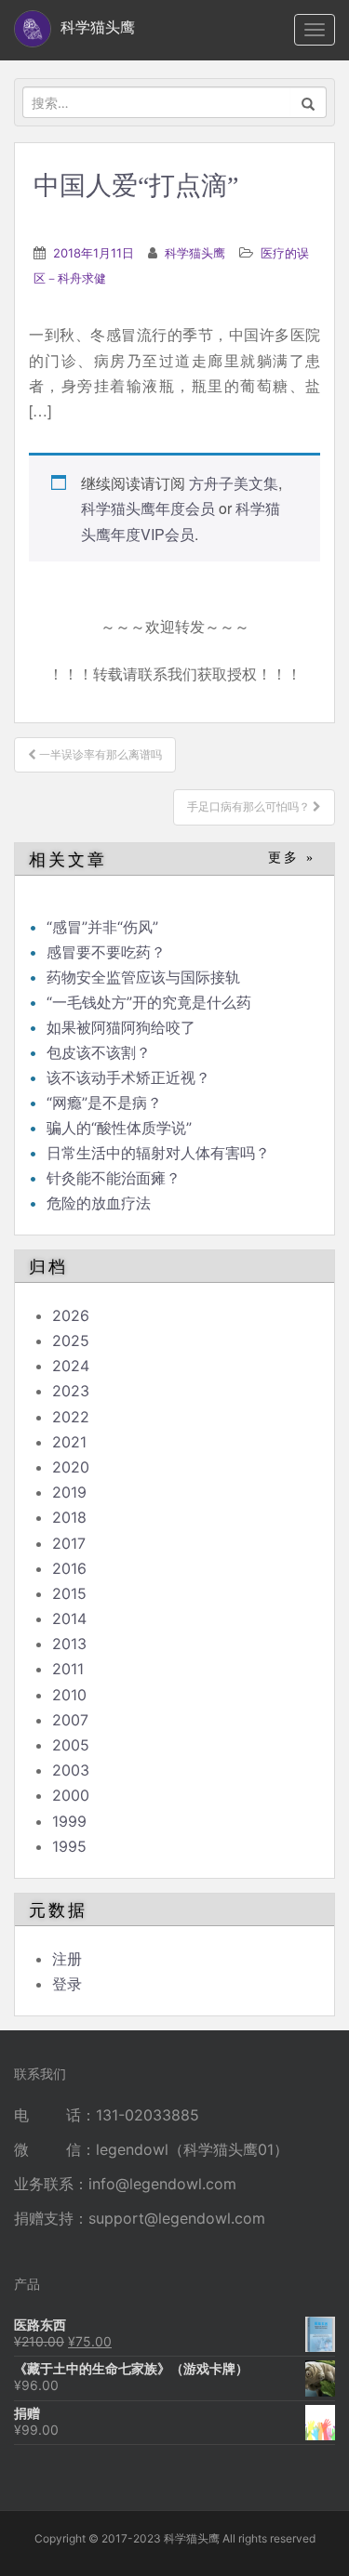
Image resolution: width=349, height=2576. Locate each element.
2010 (69, 1695)
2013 (69, 1644)
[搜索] (309, 102)
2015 (69, 1593)
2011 (68, 1669)
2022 (71, 1417)
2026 (71, 1315)
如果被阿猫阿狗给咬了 (121, 1027)
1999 (69, 1821)
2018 (69, 1517)
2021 (69, 1442)
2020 (71, 1467)
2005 (71, 1745)
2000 (71, 1795)
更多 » (292, 858)
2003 (71, 1770)
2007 (70, 1720)
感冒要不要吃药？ (106, 952)
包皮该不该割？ (99, 1052)
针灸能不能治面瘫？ (114, 1178)
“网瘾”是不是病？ (104, 1103)
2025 (71, 1341)
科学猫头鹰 (195, 253)
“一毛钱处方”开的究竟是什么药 (149, 1002)
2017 (69, 1543)
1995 (69, 1846)
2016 (69, 1568)
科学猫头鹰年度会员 (148, 508)
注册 (67, 1959)
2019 (69, 1492)
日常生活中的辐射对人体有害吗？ (158, 1153)
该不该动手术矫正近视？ (128, 1077)
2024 (71, 1366)
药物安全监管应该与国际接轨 (143, 977)
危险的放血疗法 (99, 1203)
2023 (71, 1391)
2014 (69, 1618)
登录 (67, 1984)
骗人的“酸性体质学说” (119, 1128)
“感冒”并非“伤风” (102, 927)
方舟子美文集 (234, 483)
